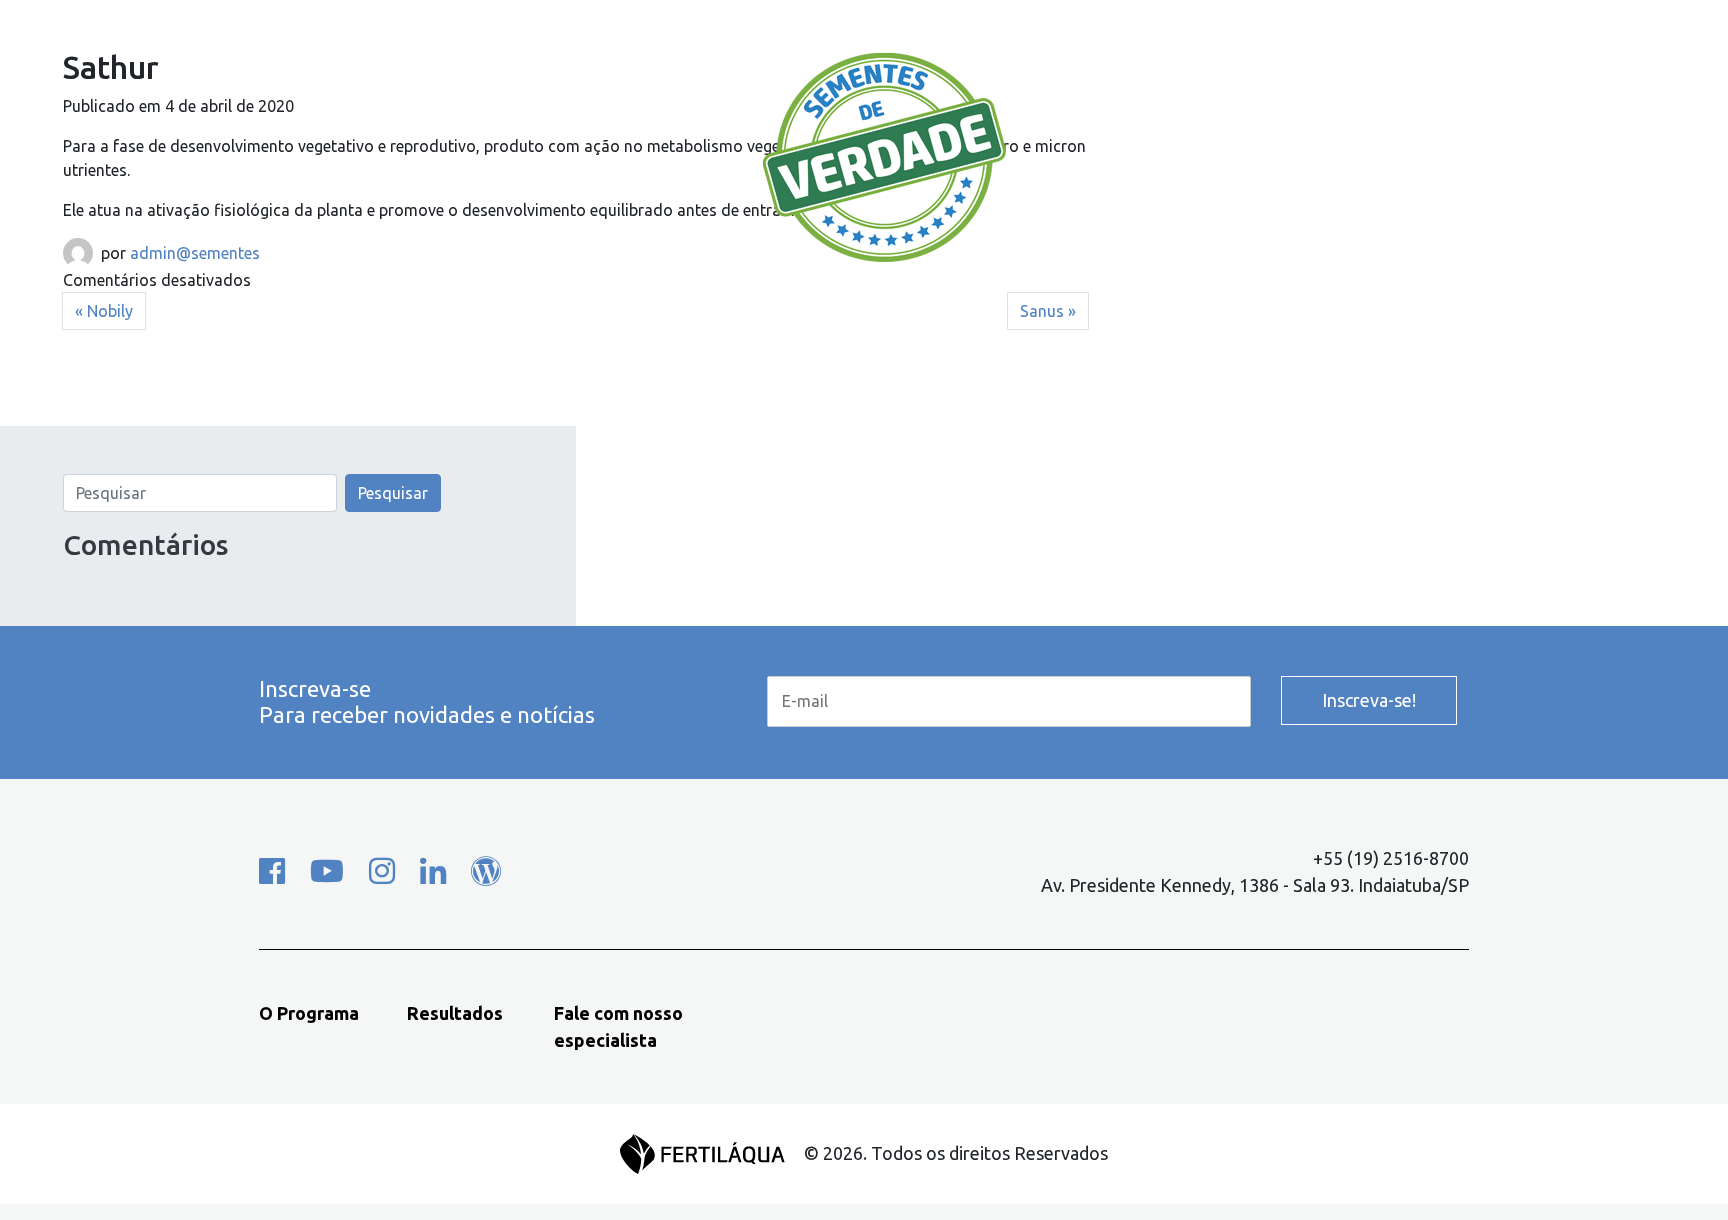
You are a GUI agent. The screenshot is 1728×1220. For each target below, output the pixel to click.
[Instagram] (382, 871)
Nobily (110, 311)
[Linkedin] (433, 871)
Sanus (1042, 311)
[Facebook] (272, 871)
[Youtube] (327, 871)
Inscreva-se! (1369, 700)
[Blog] (486, 871)
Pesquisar (393, 493)
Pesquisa (1340, 108)
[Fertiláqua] (712, 1152)
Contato (1128, 108)
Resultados (624, 108)
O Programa (382, 108)
